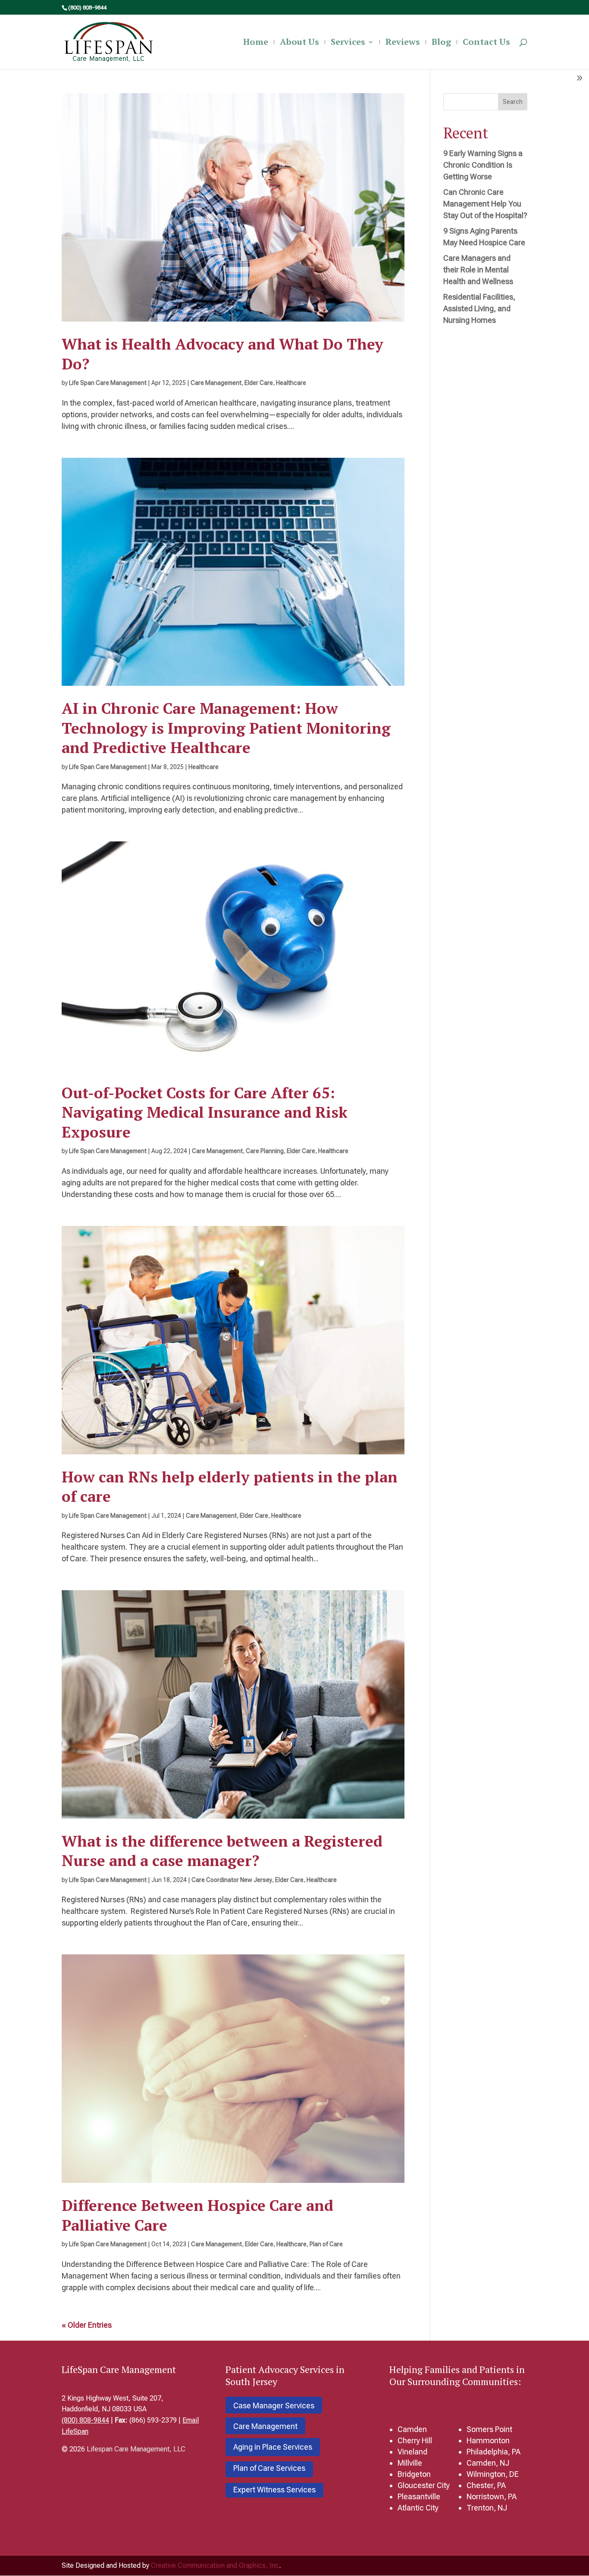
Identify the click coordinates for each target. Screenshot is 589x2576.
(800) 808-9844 (85, 2420)
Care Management (216, 383)
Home (256, 43)
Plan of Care (326, 2244)
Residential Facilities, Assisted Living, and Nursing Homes (479, 308)
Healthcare (291, 383)
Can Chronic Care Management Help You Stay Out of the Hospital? (485, 204)
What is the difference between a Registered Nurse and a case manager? (222, 1851)
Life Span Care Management (108, 383)
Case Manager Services (274, 2406)
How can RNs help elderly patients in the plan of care (230, 1487)
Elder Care (259, 383)
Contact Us (486, 43)
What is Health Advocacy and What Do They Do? (222, 354)
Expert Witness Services (274, 2490)
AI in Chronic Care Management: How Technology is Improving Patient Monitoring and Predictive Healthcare (226, 728)
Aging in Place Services (273, 2447)
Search (513, 102)
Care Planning (265, 1151)
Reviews (403, 43)
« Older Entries (87, 2325)
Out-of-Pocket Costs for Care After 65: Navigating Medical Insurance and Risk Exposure (205, 1112)
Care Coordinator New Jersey (232, 1880)
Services (348, 43)
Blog (441, 43)
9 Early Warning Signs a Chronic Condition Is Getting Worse (483, 165)
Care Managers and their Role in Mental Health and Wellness (478, 270)
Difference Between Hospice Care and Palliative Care (197, 2215)
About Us (299, 43)
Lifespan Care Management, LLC (136, 2449)
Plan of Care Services (269, 2468)
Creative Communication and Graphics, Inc (215, 2565)
